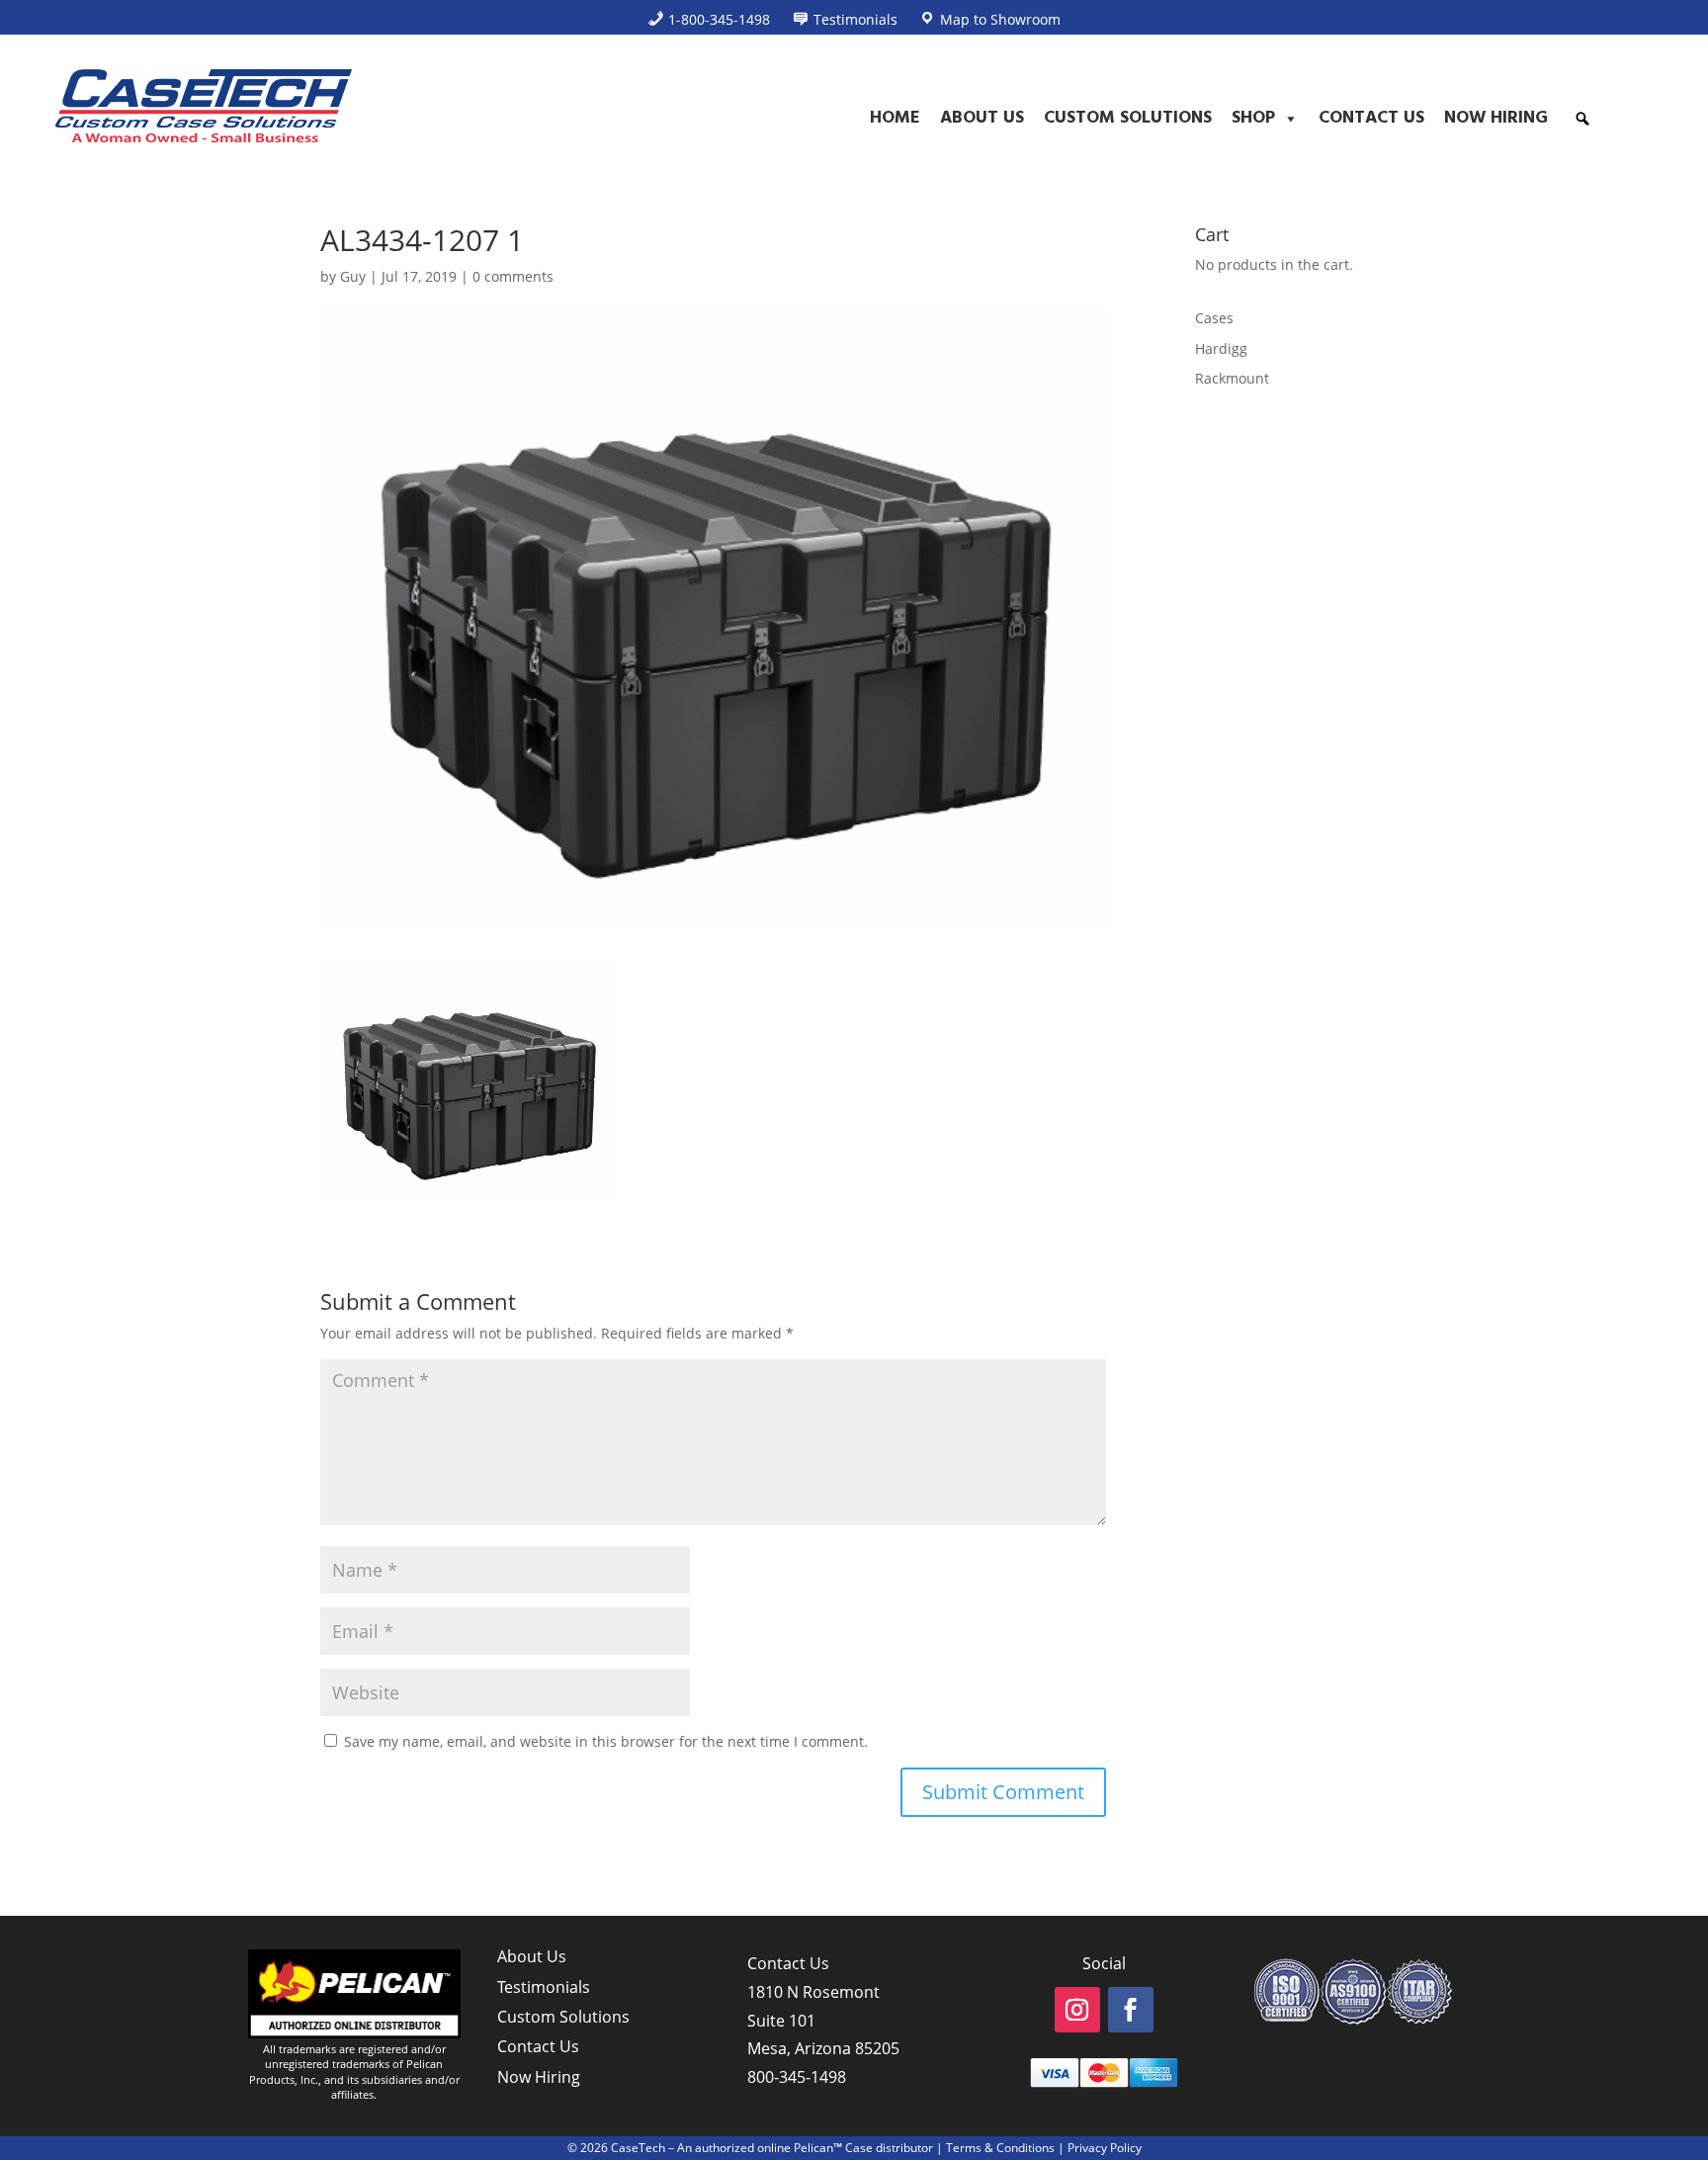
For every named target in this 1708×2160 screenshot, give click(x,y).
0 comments (513, 276)
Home (895, 118)
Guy (353, 276)
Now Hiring (1496, 118)
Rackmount (1232, 378)
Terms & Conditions (1000, 2148)
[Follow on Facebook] (1131, 2010)
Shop (1253, 118)
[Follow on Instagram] (1077, 2010)
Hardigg (1221, 348)
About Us (982, 118)
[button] (1582, 119)
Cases (1214, 318)
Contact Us (1371, 118)
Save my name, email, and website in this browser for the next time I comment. (606, 1741)
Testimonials (544, 1987)
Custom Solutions (1128, 118)
